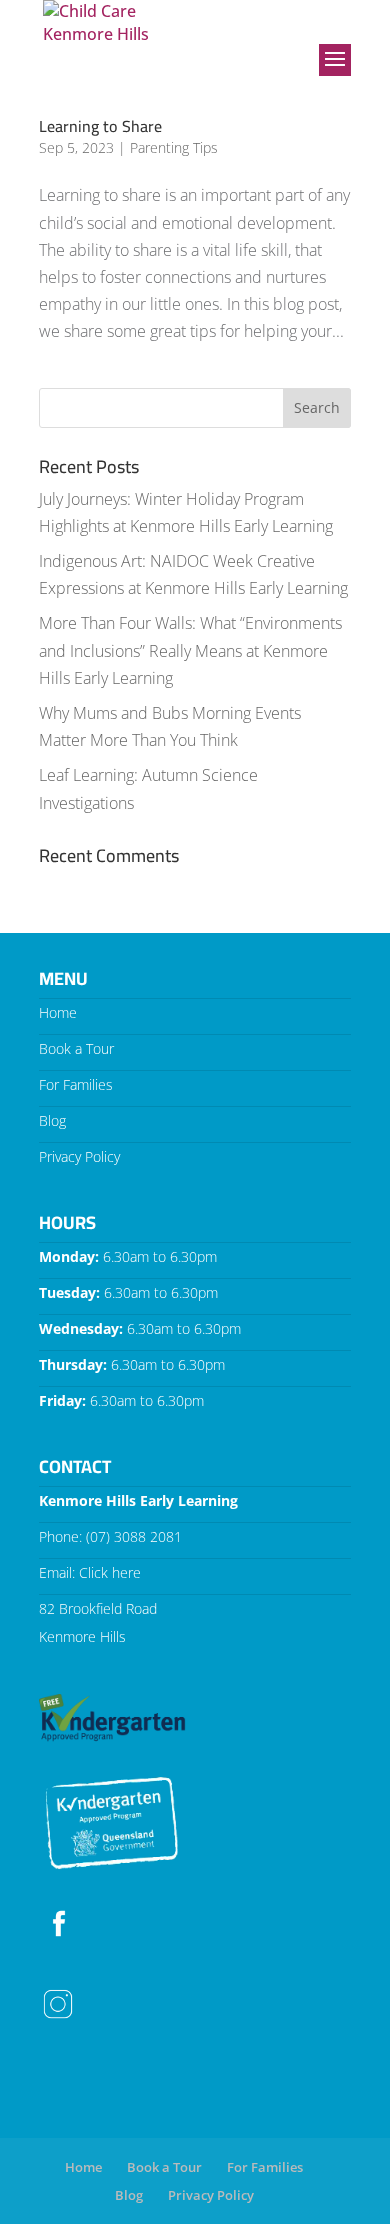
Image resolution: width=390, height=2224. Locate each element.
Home (58, 1012)
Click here (110, 1572)
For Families (76, 1084)
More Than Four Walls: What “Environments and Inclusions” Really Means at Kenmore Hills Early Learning (190, 650)
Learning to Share (100, 126)
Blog (52, 1120)
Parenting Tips (174, 147)
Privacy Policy (79, 1156)
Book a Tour (76, 1048)
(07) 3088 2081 (134, 1536)
